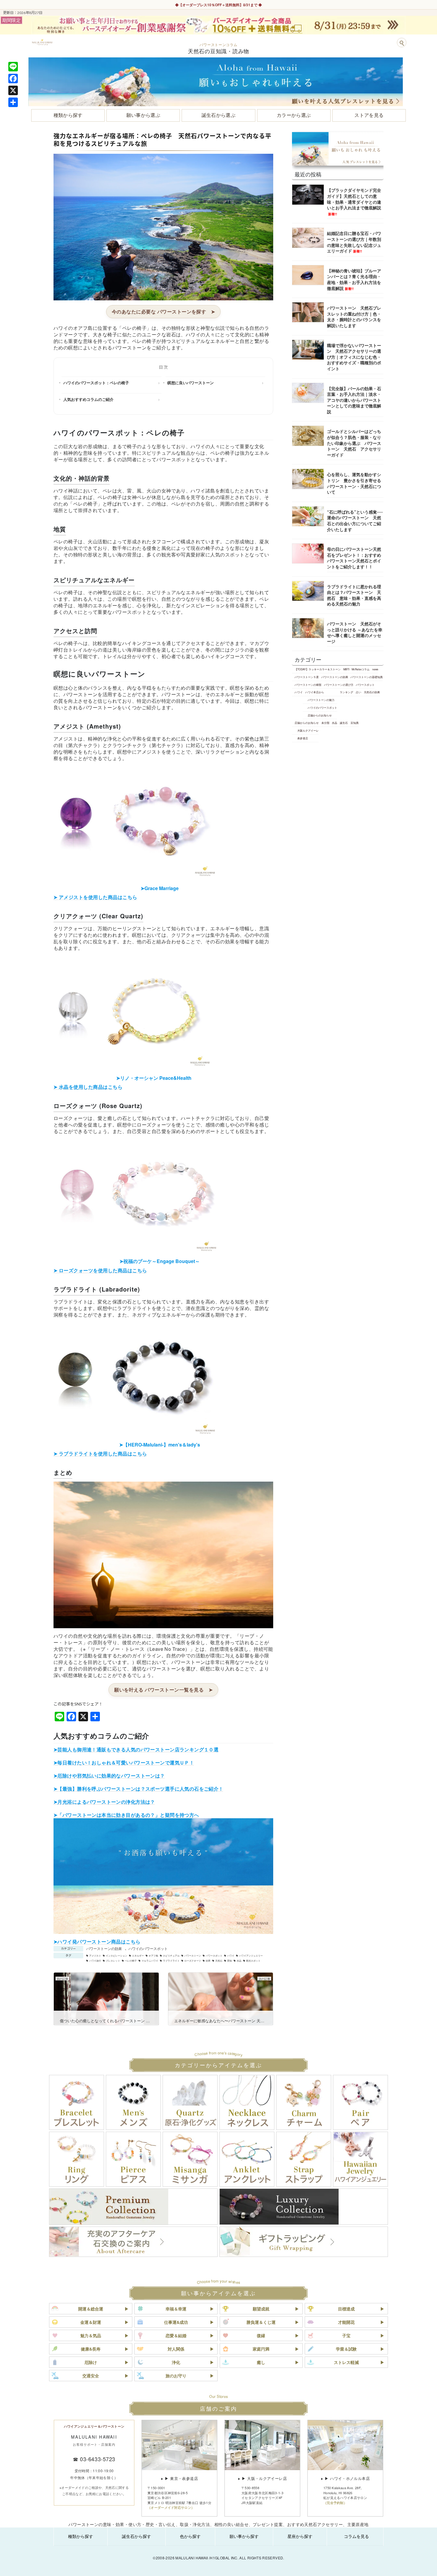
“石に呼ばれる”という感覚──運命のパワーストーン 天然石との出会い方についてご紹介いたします (355, 521)
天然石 (219, 1961)
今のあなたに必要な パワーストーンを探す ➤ (164, 312)
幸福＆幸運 (176, 2309)
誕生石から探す (136, 2536)
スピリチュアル (171, 1956)
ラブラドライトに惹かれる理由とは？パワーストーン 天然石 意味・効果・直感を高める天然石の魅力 (354, 595)
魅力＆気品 (91, 2335)
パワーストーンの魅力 (321, 700)
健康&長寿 (91, 2349)
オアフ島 (153, 1956)
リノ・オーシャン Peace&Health (154, 1078)
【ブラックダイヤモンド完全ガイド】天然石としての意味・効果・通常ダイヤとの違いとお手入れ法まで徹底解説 (354, 201)
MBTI (346, 669)
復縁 (261, 2335)
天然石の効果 (372, 692)
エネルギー (138, 1956)
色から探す (190, 2536)
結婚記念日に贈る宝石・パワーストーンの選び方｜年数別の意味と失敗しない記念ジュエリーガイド (354, 242)
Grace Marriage (160, 888)
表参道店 (303, 738)
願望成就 (261, 2309)
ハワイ (231, 1956)
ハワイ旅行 (95, 1961)
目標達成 (346, 2309)
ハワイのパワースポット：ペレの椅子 (96, 383)
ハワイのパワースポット (148, 1948)
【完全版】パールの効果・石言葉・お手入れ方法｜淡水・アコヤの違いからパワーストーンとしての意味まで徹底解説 (354, 400)
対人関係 (176, 2349)
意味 (229, 1961)
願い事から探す (244, 2536)
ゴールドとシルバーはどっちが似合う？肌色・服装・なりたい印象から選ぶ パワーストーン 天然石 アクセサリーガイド (354, 443)
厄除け (91, 2362)
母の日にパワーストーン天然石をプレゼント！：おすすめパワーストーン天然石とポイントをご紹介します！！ (354, 558)
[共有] (13, 102)
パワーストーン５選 (307, 677)
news (375, 669)
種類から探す (81, 2536)
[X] (13, 90)
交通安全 (91, 2376)
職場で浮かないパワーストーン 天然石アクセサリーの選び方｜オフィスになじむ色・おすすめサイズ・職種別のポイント (354, 357)
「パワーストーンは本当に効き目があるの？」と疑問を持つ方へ (128, 1815)
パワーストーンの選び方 (339, 685)
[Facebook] (13, 79)
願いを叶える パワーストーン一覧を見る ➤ (163, 1690)
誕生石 (344, 723)
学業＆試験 (346, 2349)
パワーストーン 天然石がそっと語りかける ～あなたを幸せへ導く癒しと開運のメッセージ (355, 632)
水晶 (239, 1961)
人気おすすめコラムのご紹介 (88, 399)
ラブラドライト (171, 1961)
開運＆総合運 (91, 2309)
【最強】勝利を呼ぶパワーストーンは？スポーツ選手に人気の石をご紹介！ (140, 1789)
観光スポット (253, 1961)
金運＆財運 (91, 2322)
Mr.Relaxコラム (361, 669)
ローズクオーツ (193, 1961)
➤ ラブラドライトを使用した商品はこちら (100, 1453)
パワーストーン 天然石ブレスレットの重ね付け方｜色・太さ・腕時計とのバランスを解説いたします (354, 317)
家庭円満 (261, 2349)
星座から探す (300, 2536)
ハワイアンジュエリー (251, 1956)
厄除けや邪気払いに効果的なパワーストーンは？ (111, 1776)
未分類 (325, 723)
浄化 (176, 2362)
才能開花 (346, 2322)
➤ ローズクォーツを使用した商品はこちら (100, 1270)
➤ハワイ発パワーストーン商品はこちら (97, 1942)
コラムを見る (356, 2536)
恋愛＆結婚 (176, 2335)
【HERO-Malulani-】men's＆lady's (160, 1445)
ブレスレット (113, 1961)
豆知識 (355, 723)
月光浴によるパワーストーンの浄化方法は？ (106, 1802)
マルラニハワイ (150, 1961)
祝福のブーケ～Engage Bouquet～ (160, 1261)
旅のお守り (176, 2376)
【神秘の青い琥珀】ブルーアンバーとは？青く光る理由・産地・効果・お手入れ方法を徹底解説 (354, 279)
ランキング (346, 692)
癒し (261, 2362)
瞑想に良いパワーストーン (191, 383)
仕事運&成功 (176, 2322)
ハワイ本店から (315, 692)
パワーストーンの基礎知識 (367, 677)
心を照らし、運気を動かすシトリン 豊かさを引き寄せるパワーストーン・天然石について (354, 483)
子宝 (346, 2335)
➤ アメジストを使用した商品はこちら (95, 897)
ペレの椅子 (131, 1961)
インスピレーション (117, 1956)
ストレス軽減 (346, 2362)
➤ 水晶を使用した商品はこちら (88, 1087)
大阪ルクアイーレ (308, 730)
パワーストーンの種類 (308, 685)
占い (359, 692)
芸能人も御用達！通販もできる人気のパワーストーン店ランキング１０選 (138, 1749)
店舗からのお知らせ (320, 715)
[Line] (13, 67)
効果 (208, 1961)
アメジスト (95, 1956)
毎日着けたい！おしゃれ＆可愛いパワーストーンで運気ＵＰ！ (126, 1762)
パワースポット (214, 1956)
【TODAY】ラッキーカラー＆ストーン (318, 669)
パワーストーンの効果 (104, 1948)
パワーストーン (193, 1956)
